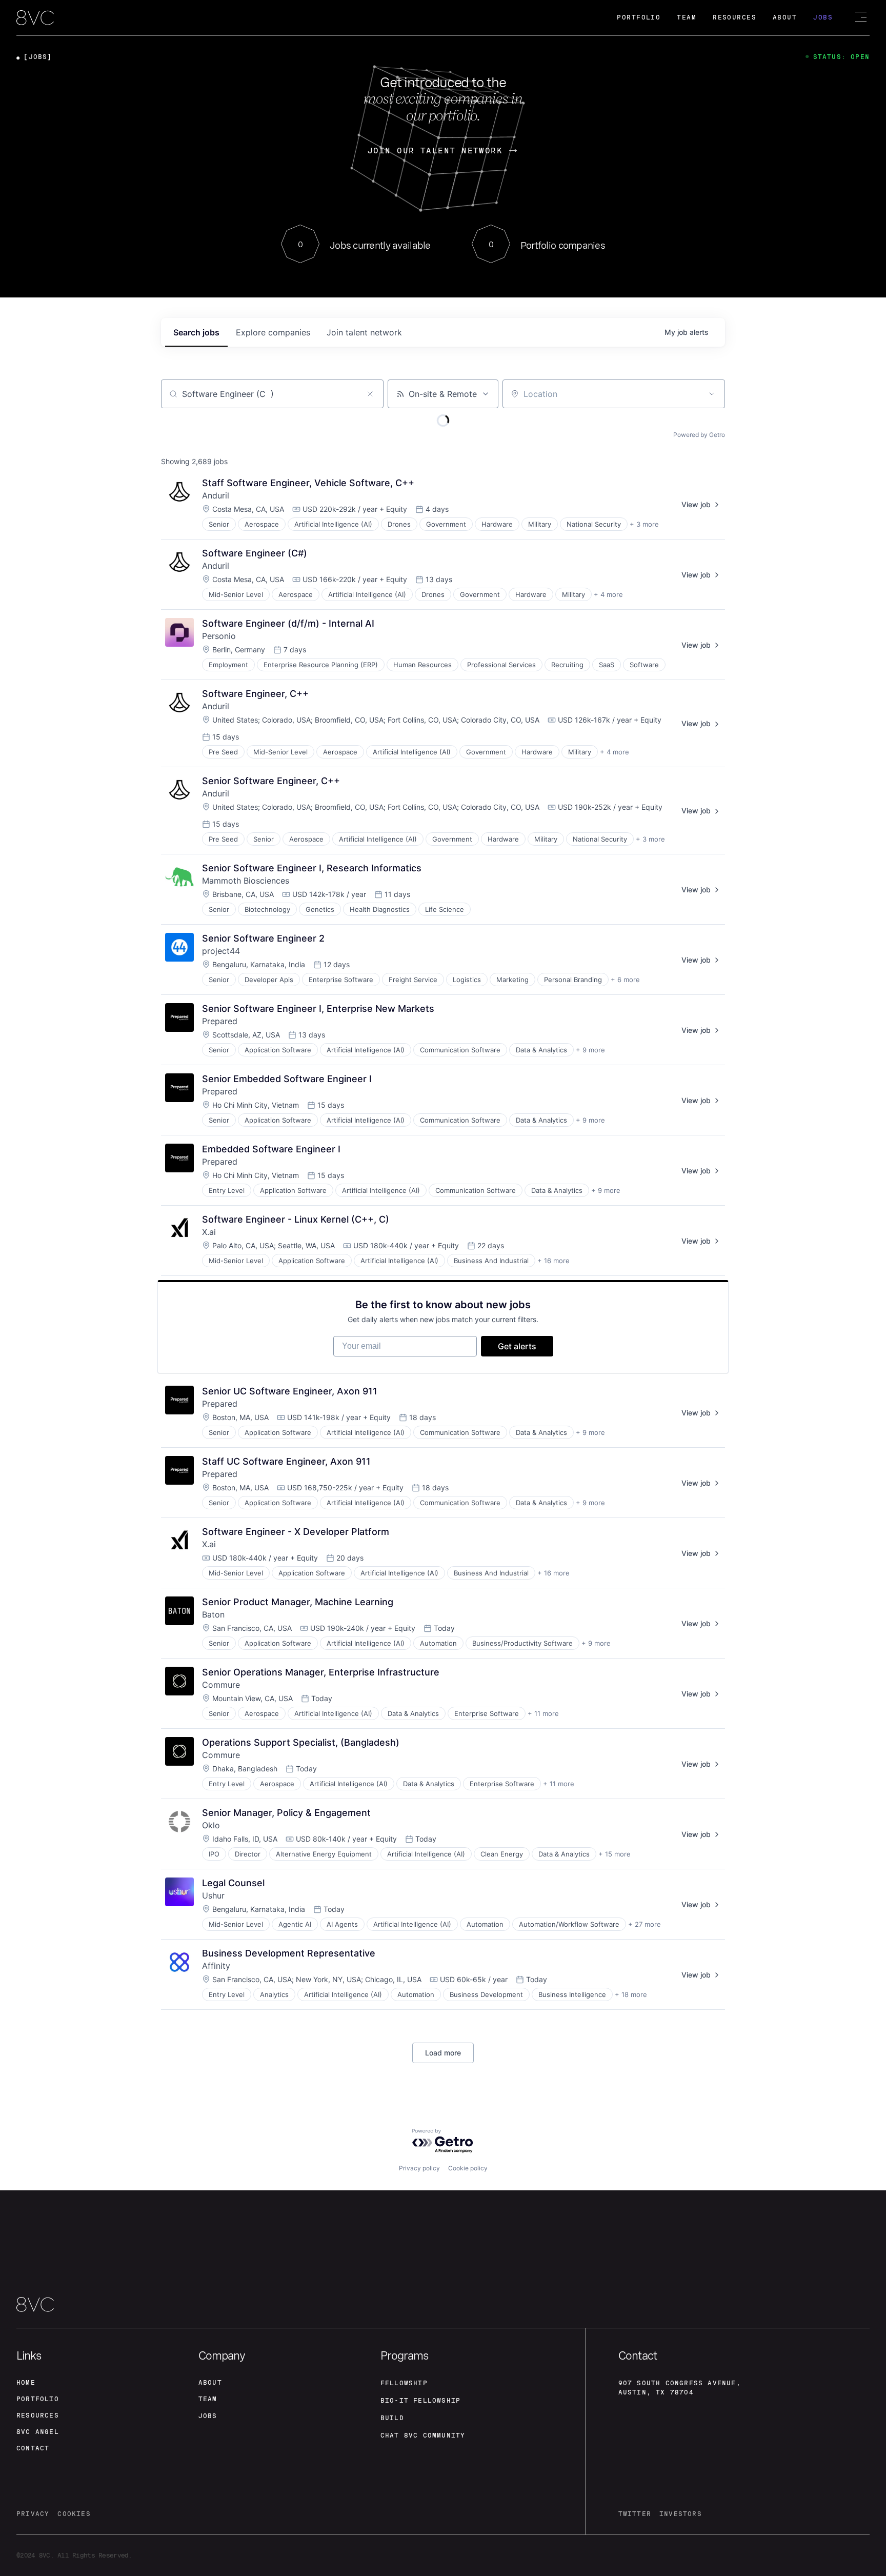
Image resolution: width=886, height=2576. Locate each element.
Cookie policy (468, 2168)
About (785, 17)
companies (273, 332)
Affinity (216, 1966)
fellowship (404, 2383)
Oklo (211, 1825)
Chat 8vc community (423, 2435)
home (26, 2383)
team (208, 2399)
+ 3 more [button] (644, 524)
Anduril (216, 495)
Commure (221, 1685)
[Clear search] (370, 394)
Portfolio (639, 17)
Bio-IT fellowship (420, 2401)
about (210, 2383)
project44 (221, 951)
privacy (33, 2514)
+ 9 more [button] (590, 1050)
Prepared (220, 1021)
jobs (196, 332)
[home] (35, 18)
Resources (734, 17)
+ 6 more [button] (625, 980)
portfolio (38, 2399)
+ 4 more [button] (608, 594)
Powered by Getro (699, 435)
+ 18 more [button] (631, 1994)
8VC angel (38, 2432)
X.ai (209, 1232)
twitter (635, 2514)
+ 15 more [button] (615, 1854)
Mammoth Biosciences (246, 881)
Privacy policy (419, 2168)
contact (33, 2448)
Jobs (823, 17)
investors (681, 2514)
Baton (213, 1614)
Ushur (213, 1895)
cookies (74, 2514)
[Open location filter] (712, 394)
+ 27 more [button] (645, 1924)
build (392, 2418)
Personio (219, 636)
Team (687, 17)
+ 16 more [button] (553, 1261)
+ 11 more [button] (543, 1713)
